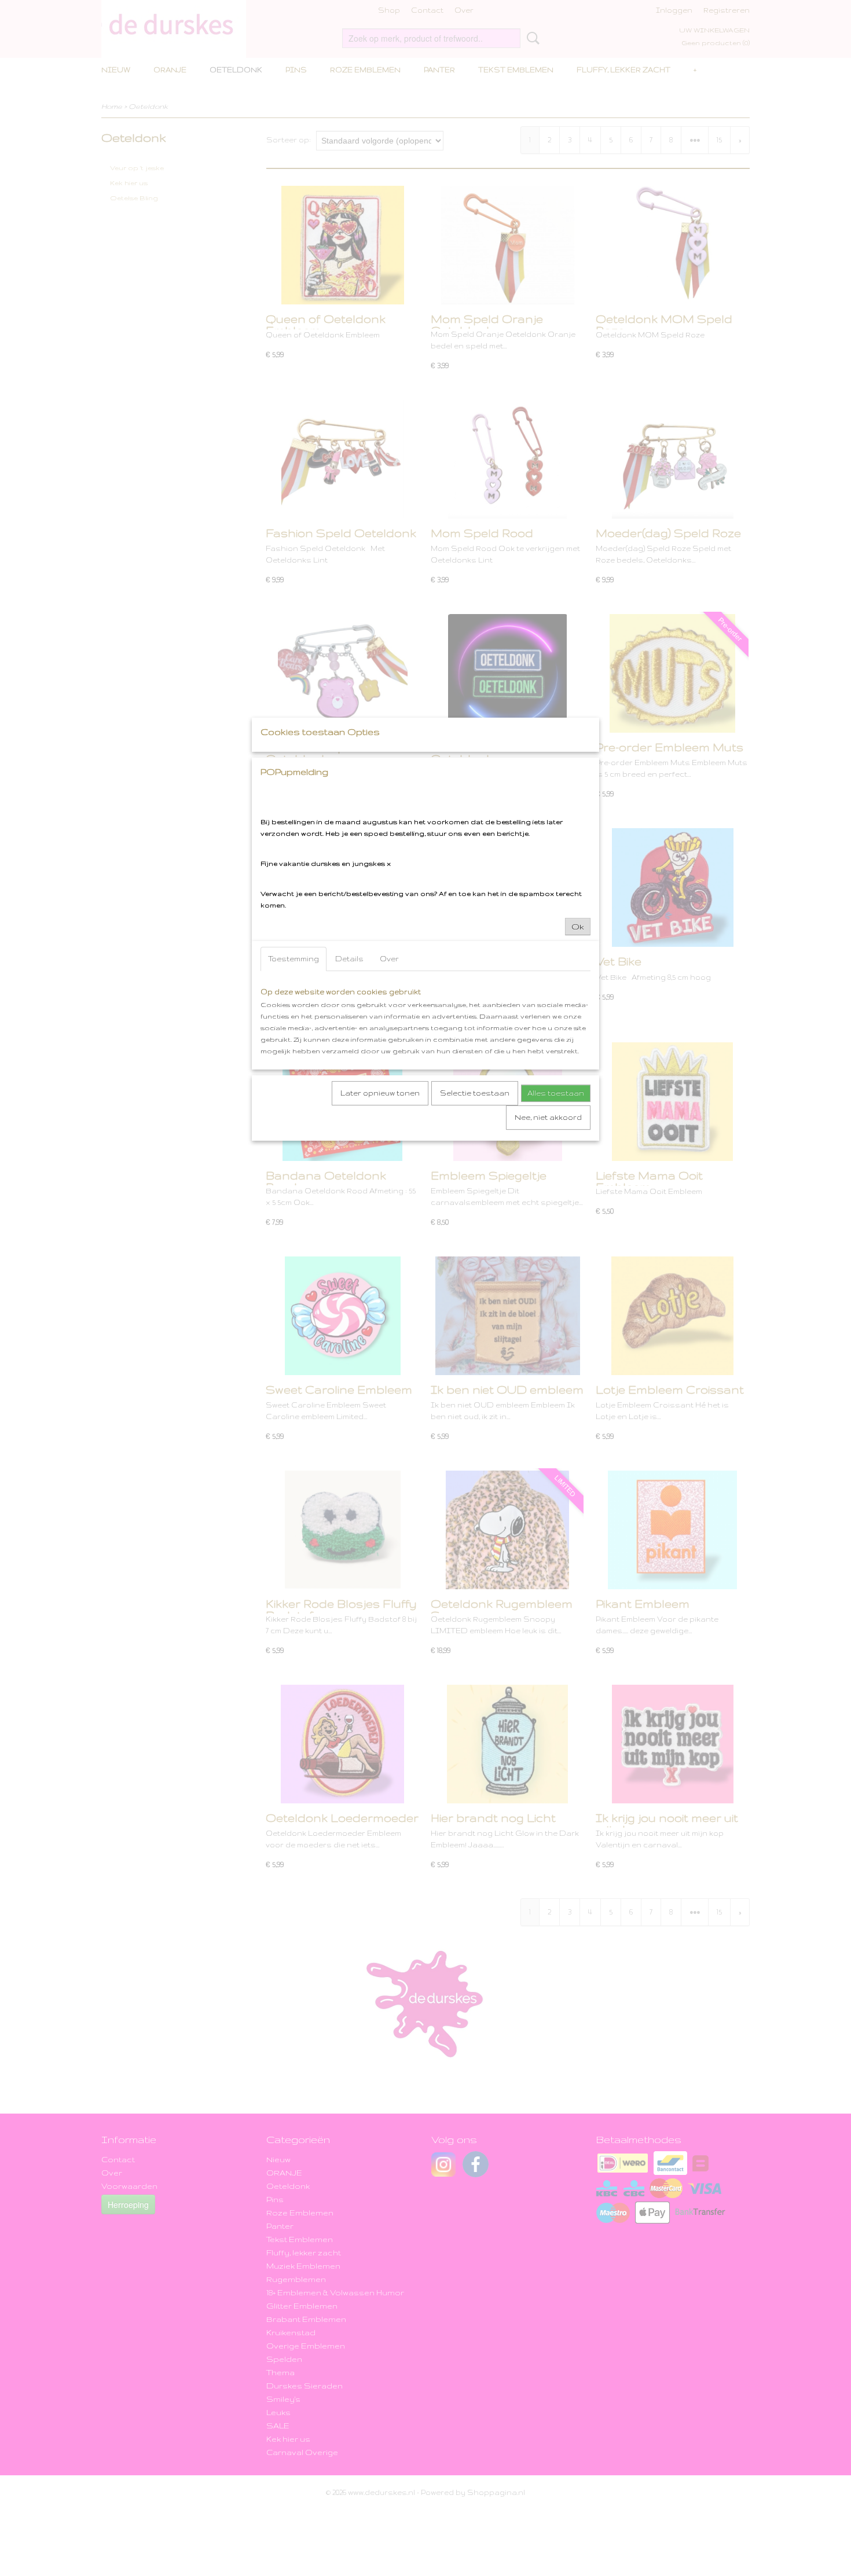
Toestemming (294, 959)
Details (349, 959)
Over (389, 959)
